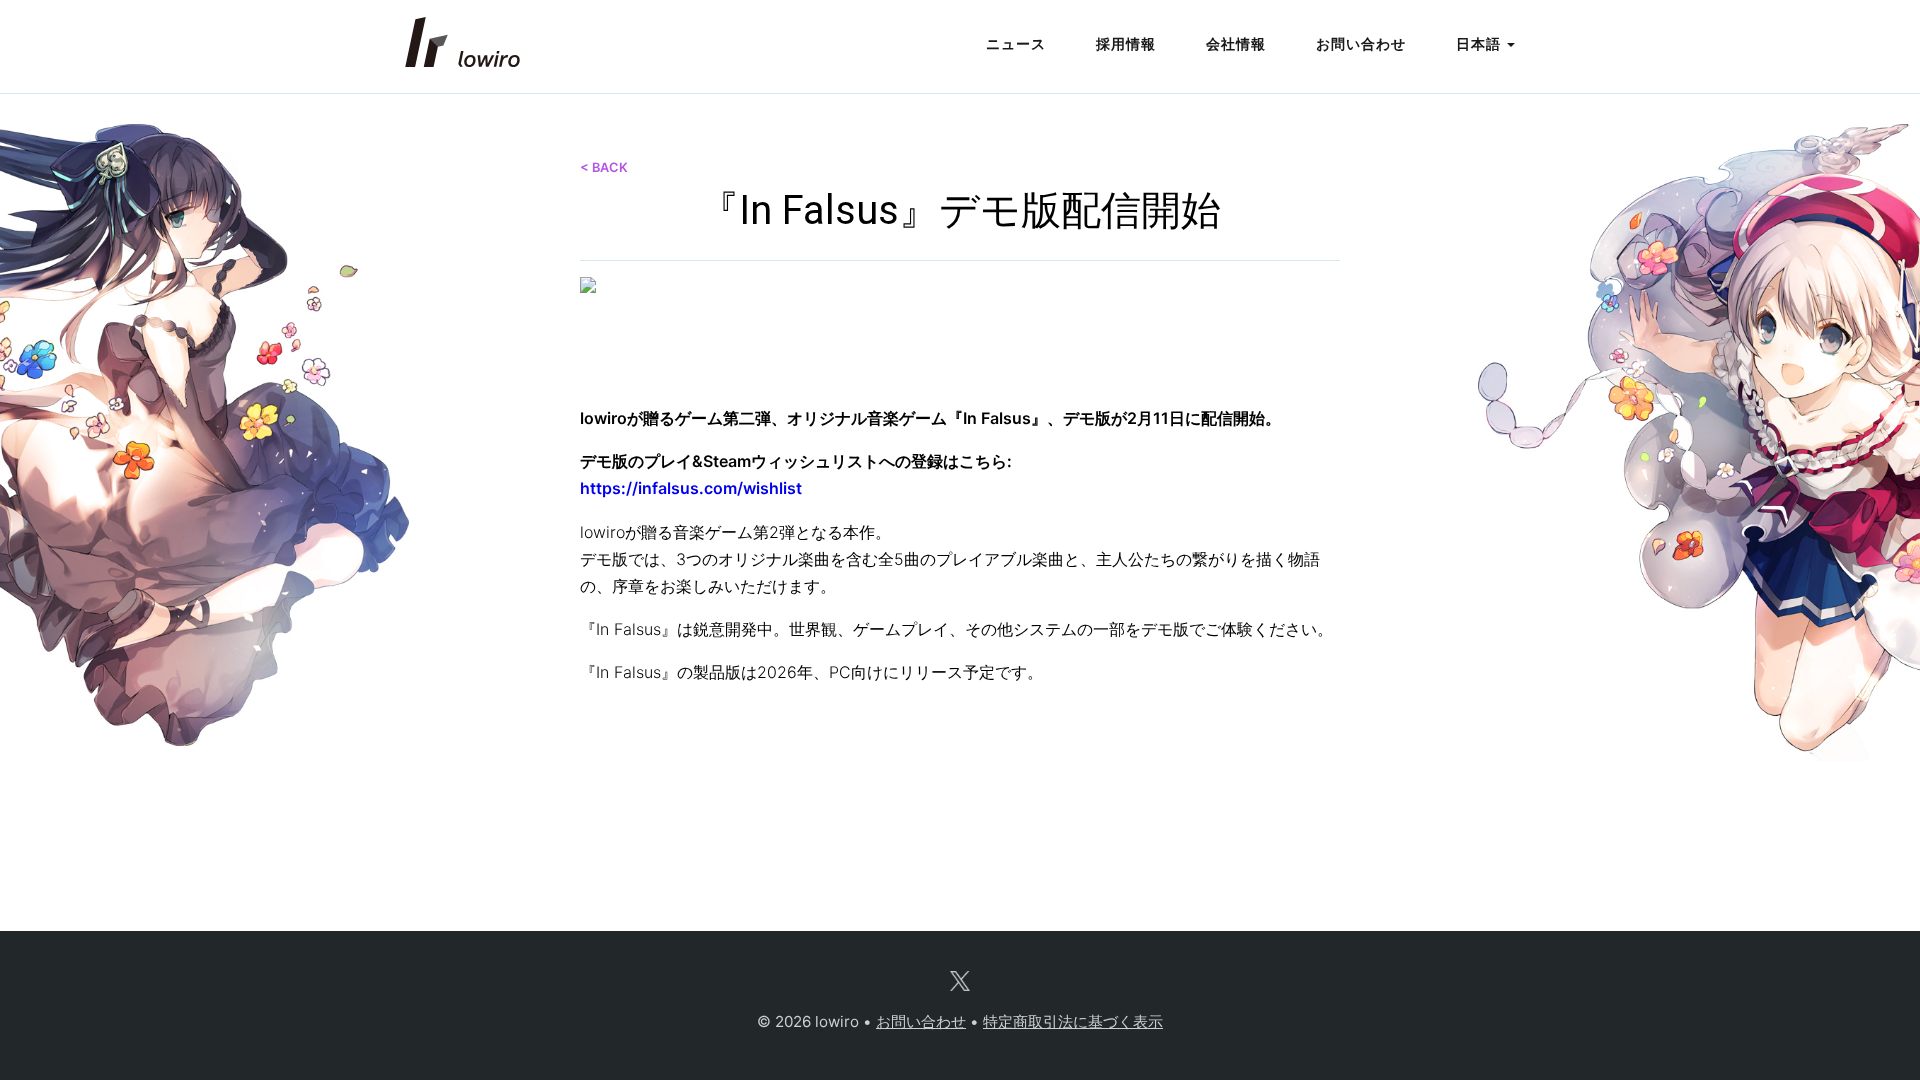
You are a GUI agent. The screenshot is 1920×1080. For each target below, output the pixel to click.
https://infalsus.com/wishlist (691, 488)
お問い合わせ (1361, 43)
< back (604, 167)
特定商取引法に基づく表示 (1073, 1021)
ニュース (1016, 43)
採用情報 (1126, 43)
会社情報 (1236, 43)
